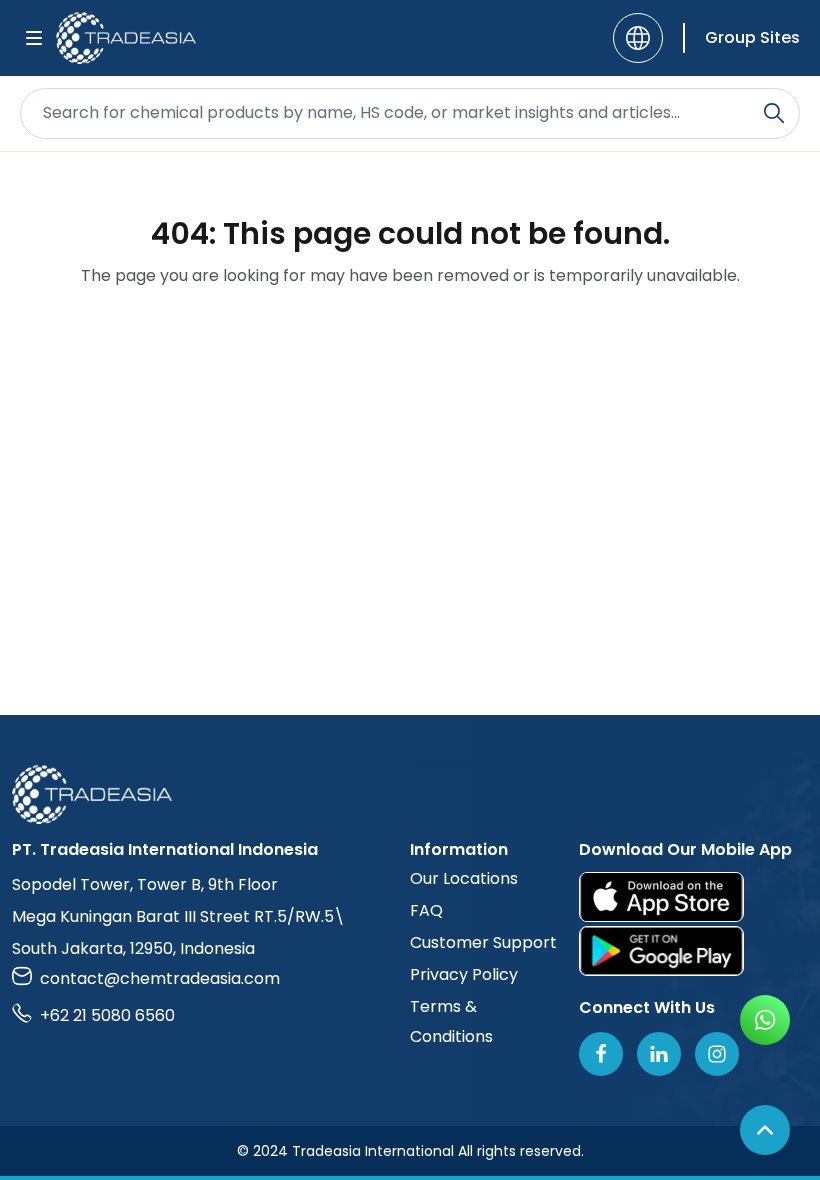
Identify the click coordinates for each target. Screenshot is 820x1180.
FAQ (426, 910)
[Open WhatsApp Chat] (765, 1020)
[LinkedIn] (659, 1054)
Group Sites (752, 37)
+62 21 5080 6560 (107, 1015)
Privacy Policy (464, 974)
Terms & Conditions (451, 1021)
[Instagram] (717, 1054)
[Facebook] (601, 1054)
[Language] (638, 38)
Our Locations (464, 878)
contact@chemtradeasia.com (160, 978)
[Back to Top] (765, 1130)
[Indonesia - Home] (126, 38)
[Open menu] (34, 38)
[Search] (774, 113)
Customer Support (483, 942)
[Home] (410, 794)
